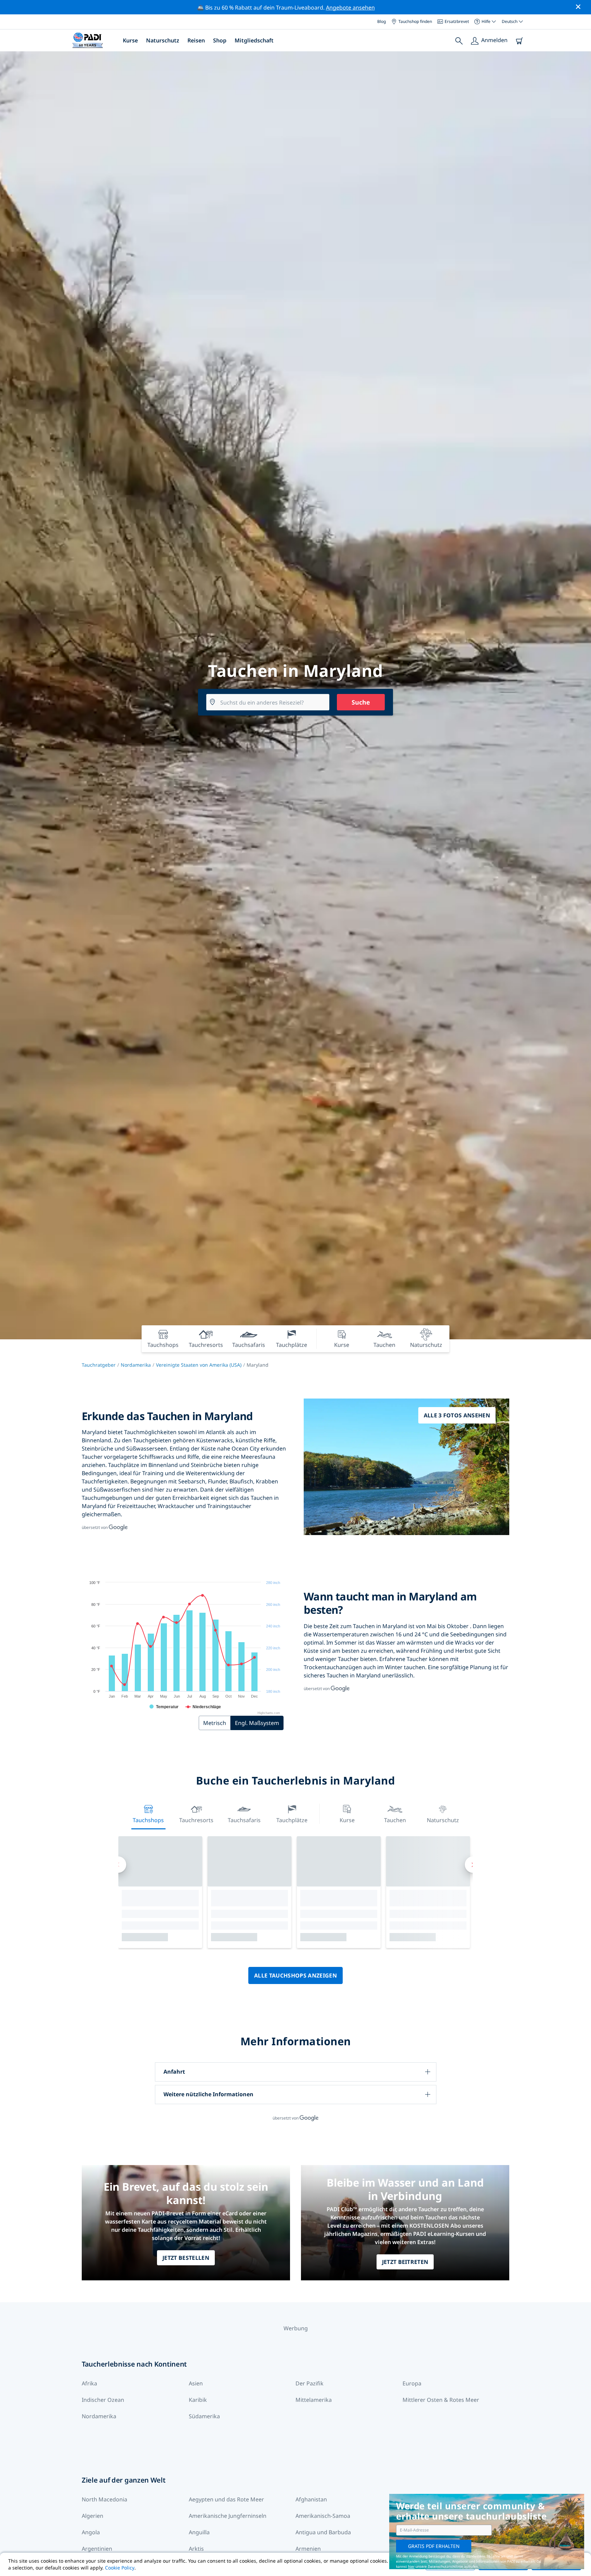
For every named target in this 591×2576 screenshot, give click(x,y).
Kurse (130, 40)
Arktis (196, 2549)
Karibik (198, 2400)
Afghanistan (311, 2499)
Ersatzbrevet (457, 21)
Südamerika (204, 2416)
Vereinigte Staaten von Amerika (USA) (199, 1365)
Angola (91, 2532)
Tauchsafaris (244, 1820)
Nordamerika (136, 1365)
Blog (382, 21)
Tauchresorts (196, 1820)
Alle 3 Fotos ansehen (457, 1415)
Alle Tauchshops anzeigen (295, 1975)
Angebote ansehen (350, 8)
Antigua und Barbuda (323, 2532)
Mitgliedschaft (254, 40)
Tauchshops (148, 1820)
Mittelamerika (314, 2400)
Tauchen (395, 1820)
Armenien (308, 2549)
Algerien (93, 2516)
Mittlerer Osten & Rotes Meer (441, 2400)
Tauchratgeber (99, 1365)
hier (411, 2566)
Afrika (89, 2383)
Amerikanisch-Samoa (323, 2516)
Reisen (196, 40)
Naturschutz (163, 40)
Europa (412, 2383)
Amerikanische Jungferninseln (228, 2516)
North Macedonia (104, 2499)
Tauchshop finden (415, 21)
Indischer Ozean (103, 2400)
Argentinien (97, 2549)
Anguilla (199, 2532)
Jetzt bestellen (186, 2258)
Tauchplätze (292, 1820)
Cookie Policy (120, 2568)
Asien (196, 2383)
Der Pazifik (310, 2383)
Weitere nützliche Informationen (208, 2094)
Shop (220, 40)
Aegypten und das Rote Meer (226, 2499)
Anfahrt (174, 2072)
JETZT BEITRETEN (405, 2262)
